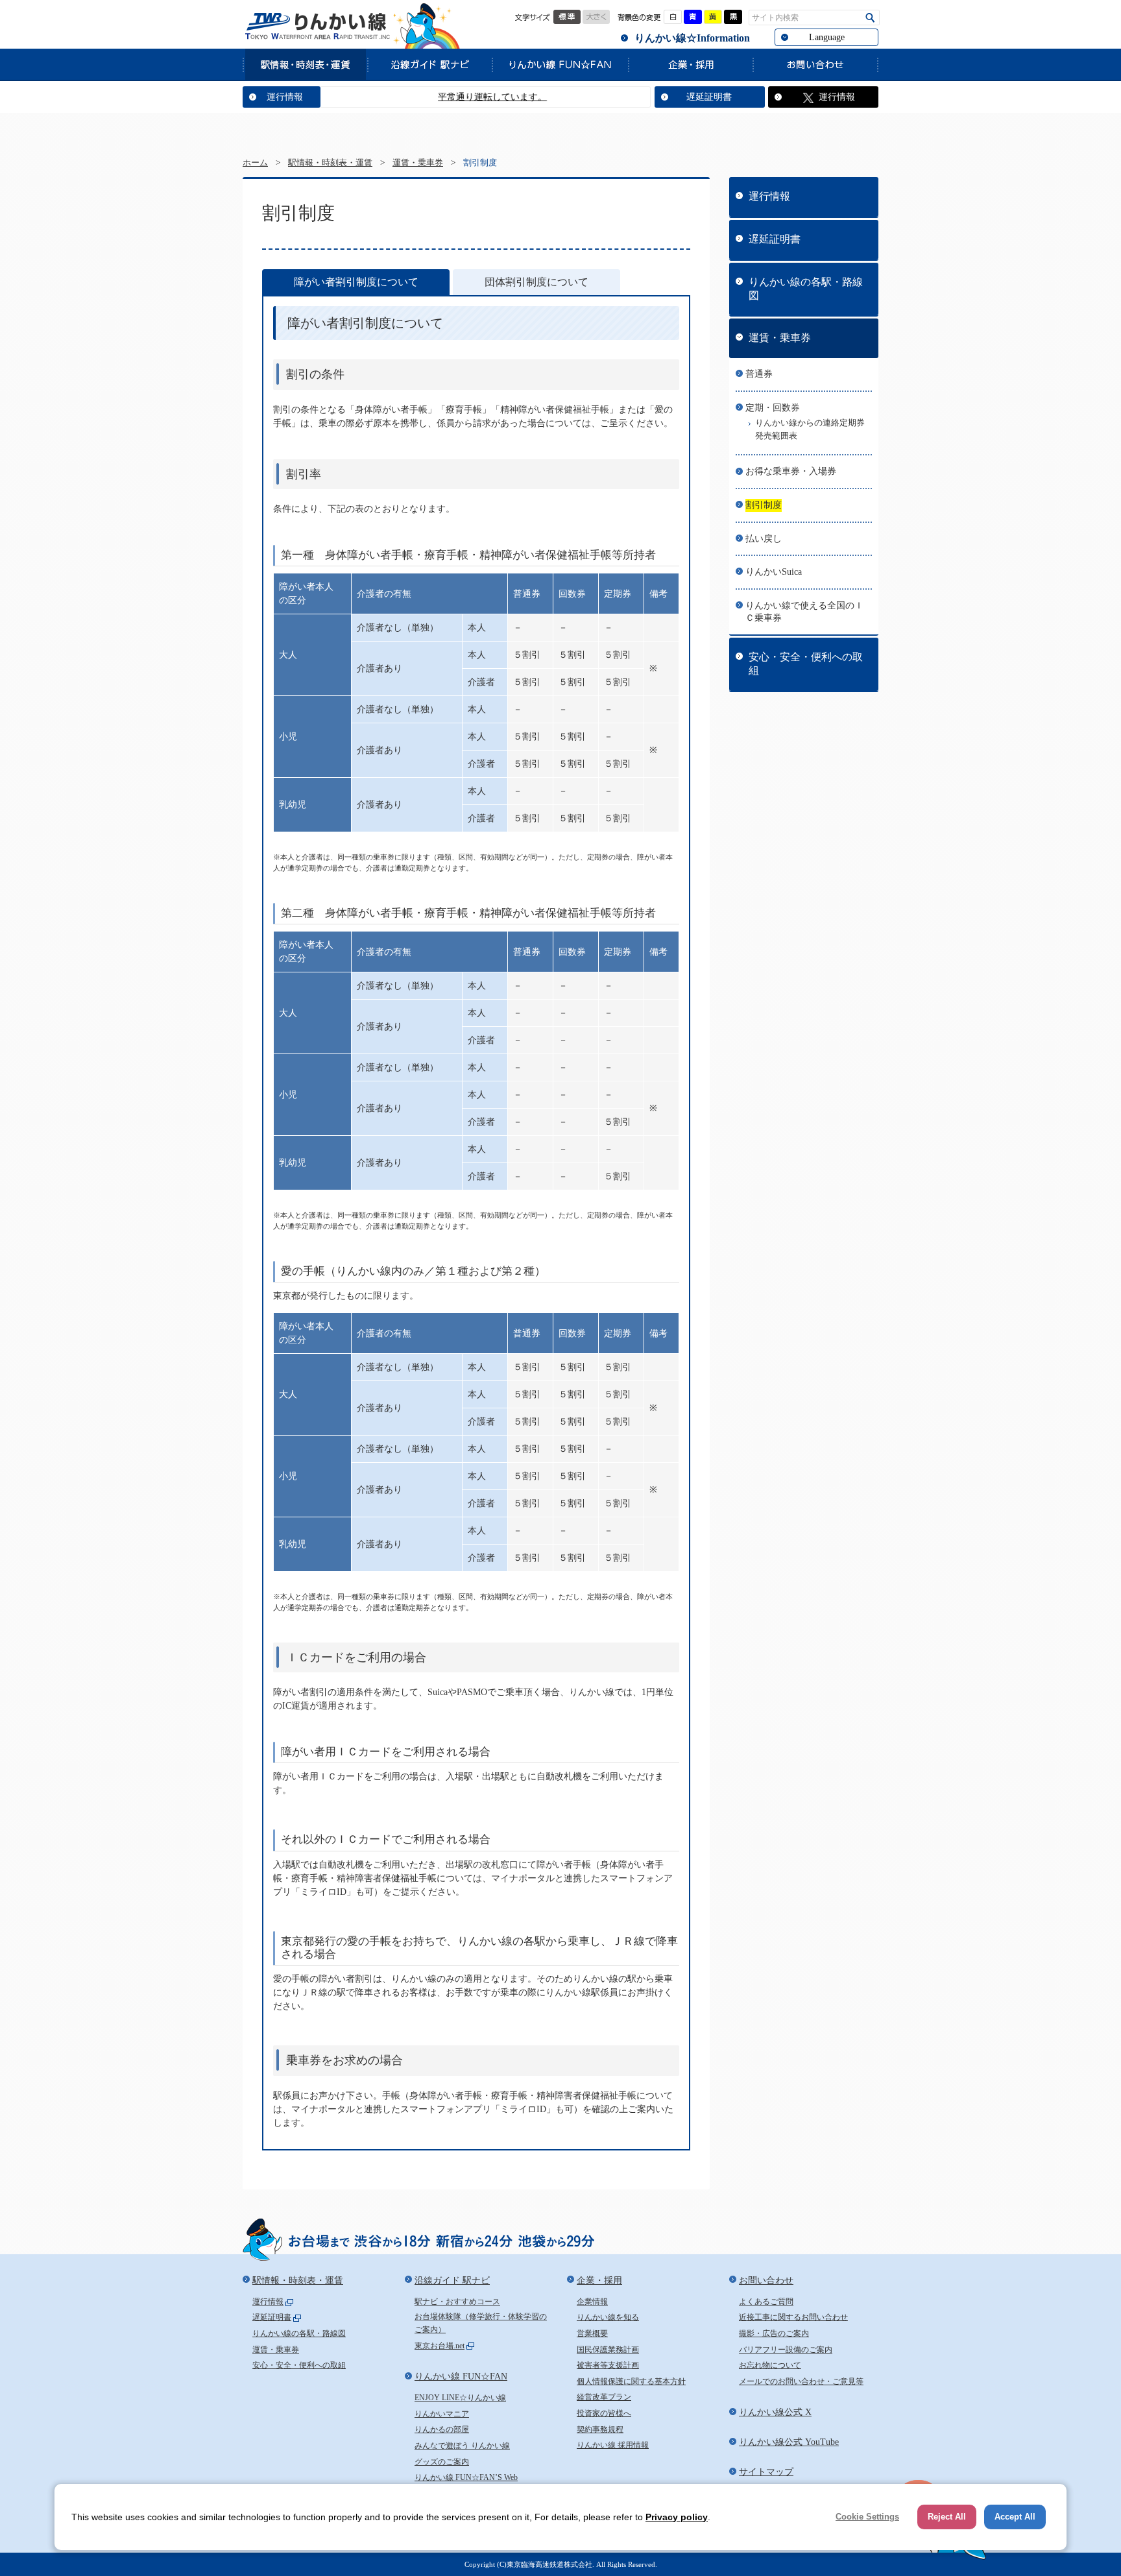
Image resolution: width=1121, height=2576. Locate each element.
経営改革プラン (604, 2397)
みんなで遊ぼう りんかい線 (462, 2446)
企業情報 (592, 2302)
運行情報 (285, 97)
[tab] (356, 283)
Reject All (947, 2517)
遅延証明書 (709, 97)
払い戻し (764, 539)
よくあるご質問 (766, 2302)
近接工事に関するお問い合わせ (793, 2317)
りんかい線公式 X (775, 2412)
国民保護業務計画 (608, 2350)
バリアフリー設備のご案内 (786, 2350)
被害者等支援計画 (608, 2365)
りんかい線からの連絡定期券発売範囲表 (810, 429)
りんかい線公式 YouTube (789, 2442)
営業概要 (592, 2333)
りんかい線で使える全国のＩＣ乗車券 (804, 612)
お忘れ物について (770, 2365)
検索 (870, 18)
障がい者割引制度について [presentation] (356, 282)
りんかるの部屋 (442, 2429)
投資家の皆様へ (604, 2413)
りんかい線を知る (608, 2317)
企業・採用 (690, 64)
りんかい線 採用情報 (613, 2445)
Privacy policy (677, 2517)
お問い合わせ (815, 64)
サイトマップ (766, 2472)
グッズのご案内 (442, 2462)
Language (827, 37)
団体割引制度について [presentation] (536, 282)
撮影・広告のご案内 (774, 2333)
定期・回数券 (773, 408)
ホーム (255, 163)
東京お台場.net (440, 2346)
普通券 (759, 374)
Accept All (1015, 2517)
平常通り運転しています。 (445, 97)
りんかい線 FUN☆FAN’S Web (466, 2477)
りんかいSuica (774, 572)
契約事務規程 (600, 2429)
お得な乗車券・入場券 (791, 471)
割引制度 (764, 505)
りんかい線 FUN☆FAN (560, 64)
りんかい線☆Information (692, 38)
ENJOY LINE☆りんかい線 (460, 2398)
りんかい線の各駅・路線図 (806, 289)
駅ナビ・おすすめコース (457, 2302)
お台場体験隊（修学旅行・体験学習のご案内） (481, 2323)
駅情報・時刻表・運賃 (305, 64)
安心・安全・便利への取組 (806, 664)
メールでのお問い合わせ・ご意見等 (801, 2381)
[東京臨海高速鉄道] (317, 26)
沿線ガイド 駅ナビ (429, 64)
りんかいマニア (442, 2414)
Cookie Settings (867, 2517)
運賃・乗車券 (418, 163)
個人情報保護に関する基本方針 (631, 2381)
